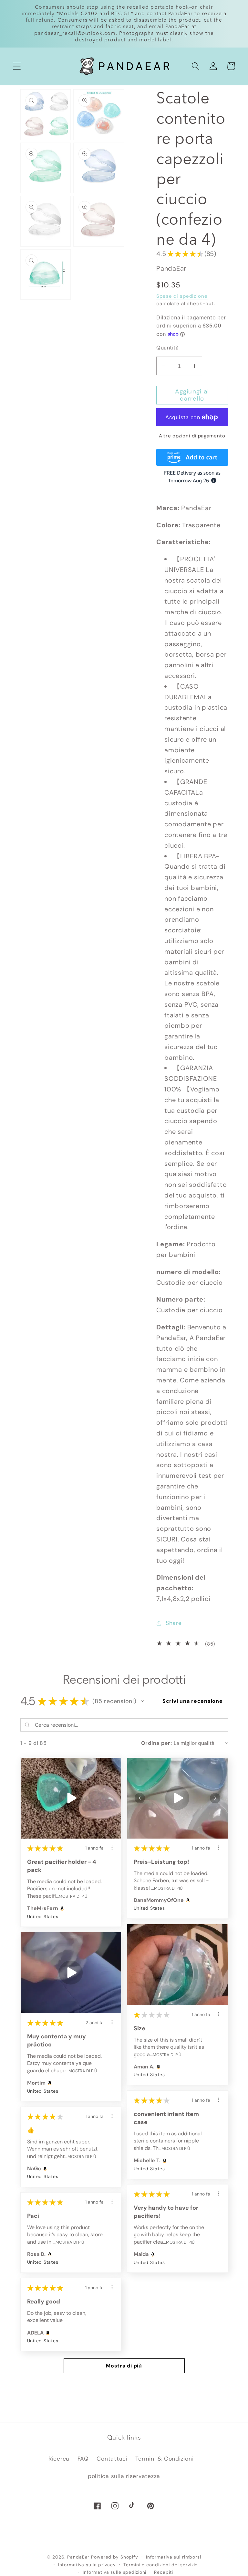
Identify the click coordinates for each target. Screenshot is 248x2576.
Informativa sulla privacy (87, 2565)
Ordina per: (157, 1743)
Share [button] (174, 1623)
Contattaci (112, 2459)
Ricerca (59, 2459)
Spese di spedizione (182, 296)
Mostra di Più (73, 1896)
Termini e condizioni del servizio (160, 2565)
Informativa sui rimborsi (174, 2557)
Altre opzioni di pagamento (192, 436)
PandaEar (78, 2557)
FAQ (83, 2459)
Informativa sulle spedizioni (115, 2572)
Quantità (167, 348)
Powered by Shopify (115, 2557)
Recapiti (164, 2572)
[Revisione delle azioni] (112, 1848)
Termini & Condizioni (164, 2459)
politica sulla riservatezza (124, 2476)
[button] (17, 66)
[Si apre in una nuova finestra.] (62, 1908)
